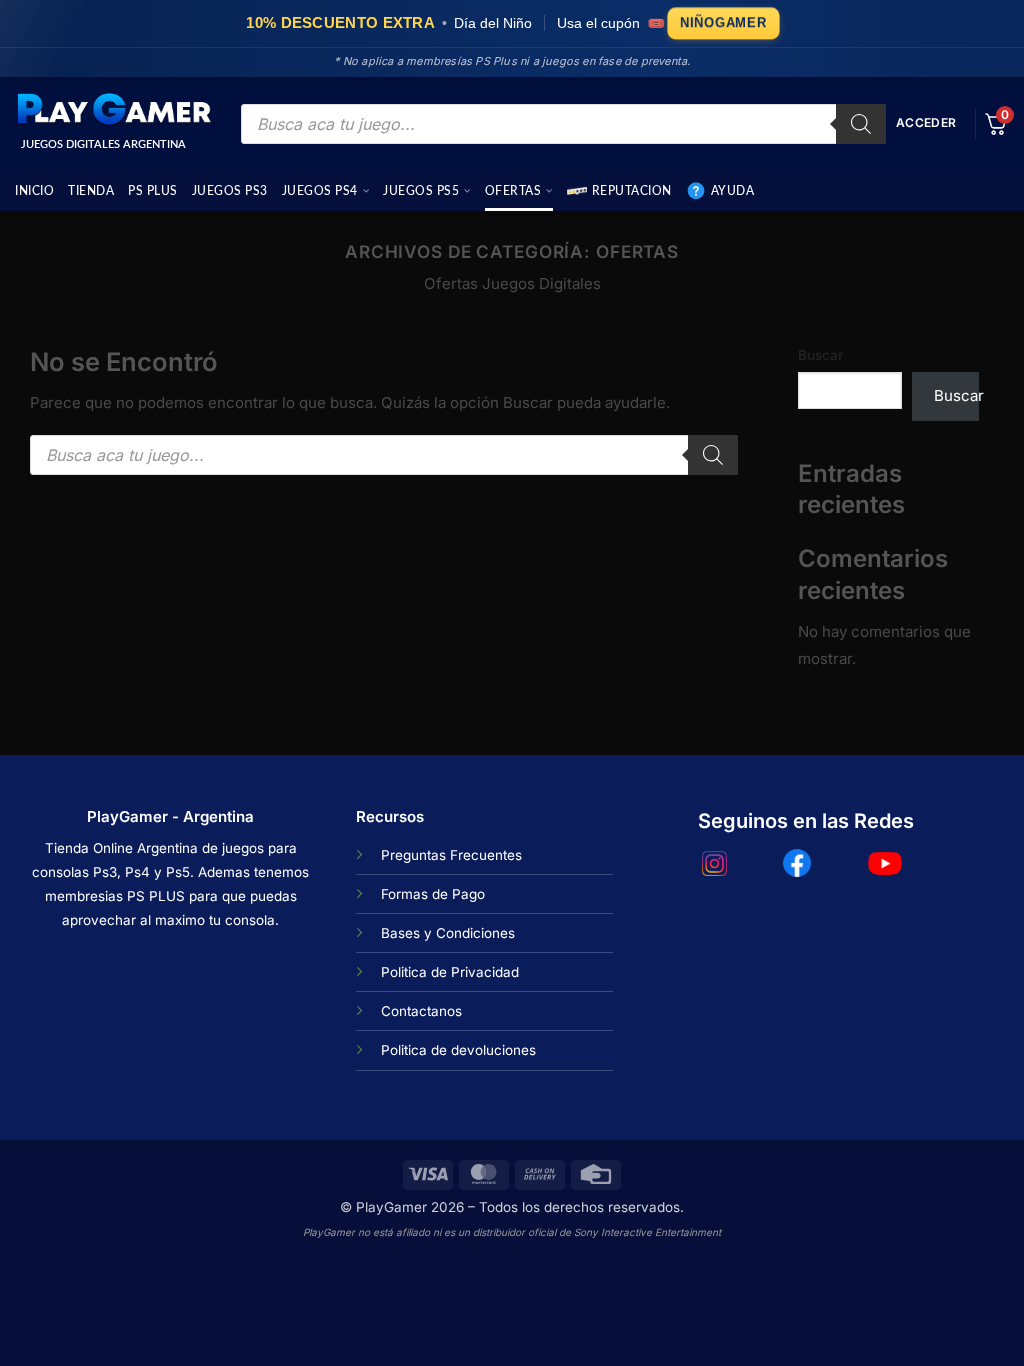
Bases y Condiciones (448, 933)
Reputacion (632, 191)
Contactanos (421, 1011)
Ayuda (733, 191)
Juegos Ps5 (421, 191)
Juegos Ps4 (320, 191)
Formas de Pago (433, 894)
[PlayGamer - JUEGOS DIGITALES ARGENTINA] (113, 110)
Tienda (91, 191)
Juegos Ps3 (230, 191)
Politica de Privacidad (450, 972)
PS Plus (153, 191)
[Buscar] (861, 124)
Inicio (34, 191)
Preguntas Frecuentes (451, 855)
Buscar (820, 355)
